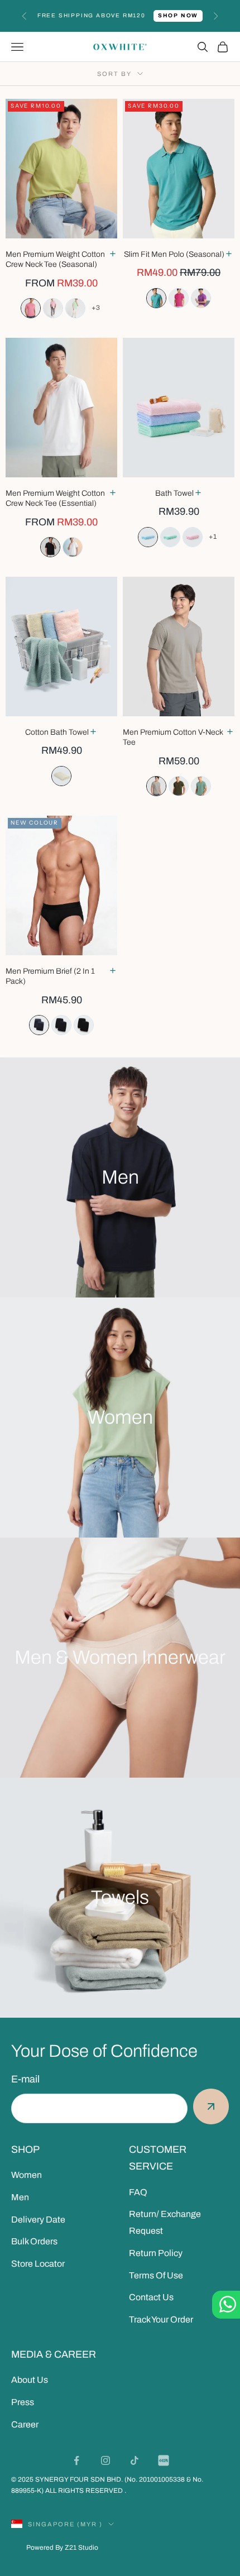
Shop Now (178, 15)
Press (23, 2402)
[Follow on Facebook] (76, 2460)
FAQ (138, 2192)
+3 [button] (96, 308)
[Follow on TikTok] (135, 2460)
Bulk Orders (34, 2241)
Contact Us (151, 2297)
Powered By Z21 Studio (62, 2548)
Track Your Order (161, 2319)
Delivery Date (38, 2220)
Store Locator (38, 2264)
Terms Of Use (156, 2275)
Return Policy (156, 2253)
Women (27, 2175)
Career (25, 2424)
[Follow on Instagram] (105, 2460)
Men (20, 2197)
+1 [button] (213, 537)
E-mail (25, 2079)
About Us (30, 2380)
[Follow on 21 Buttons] (164, 2460)
